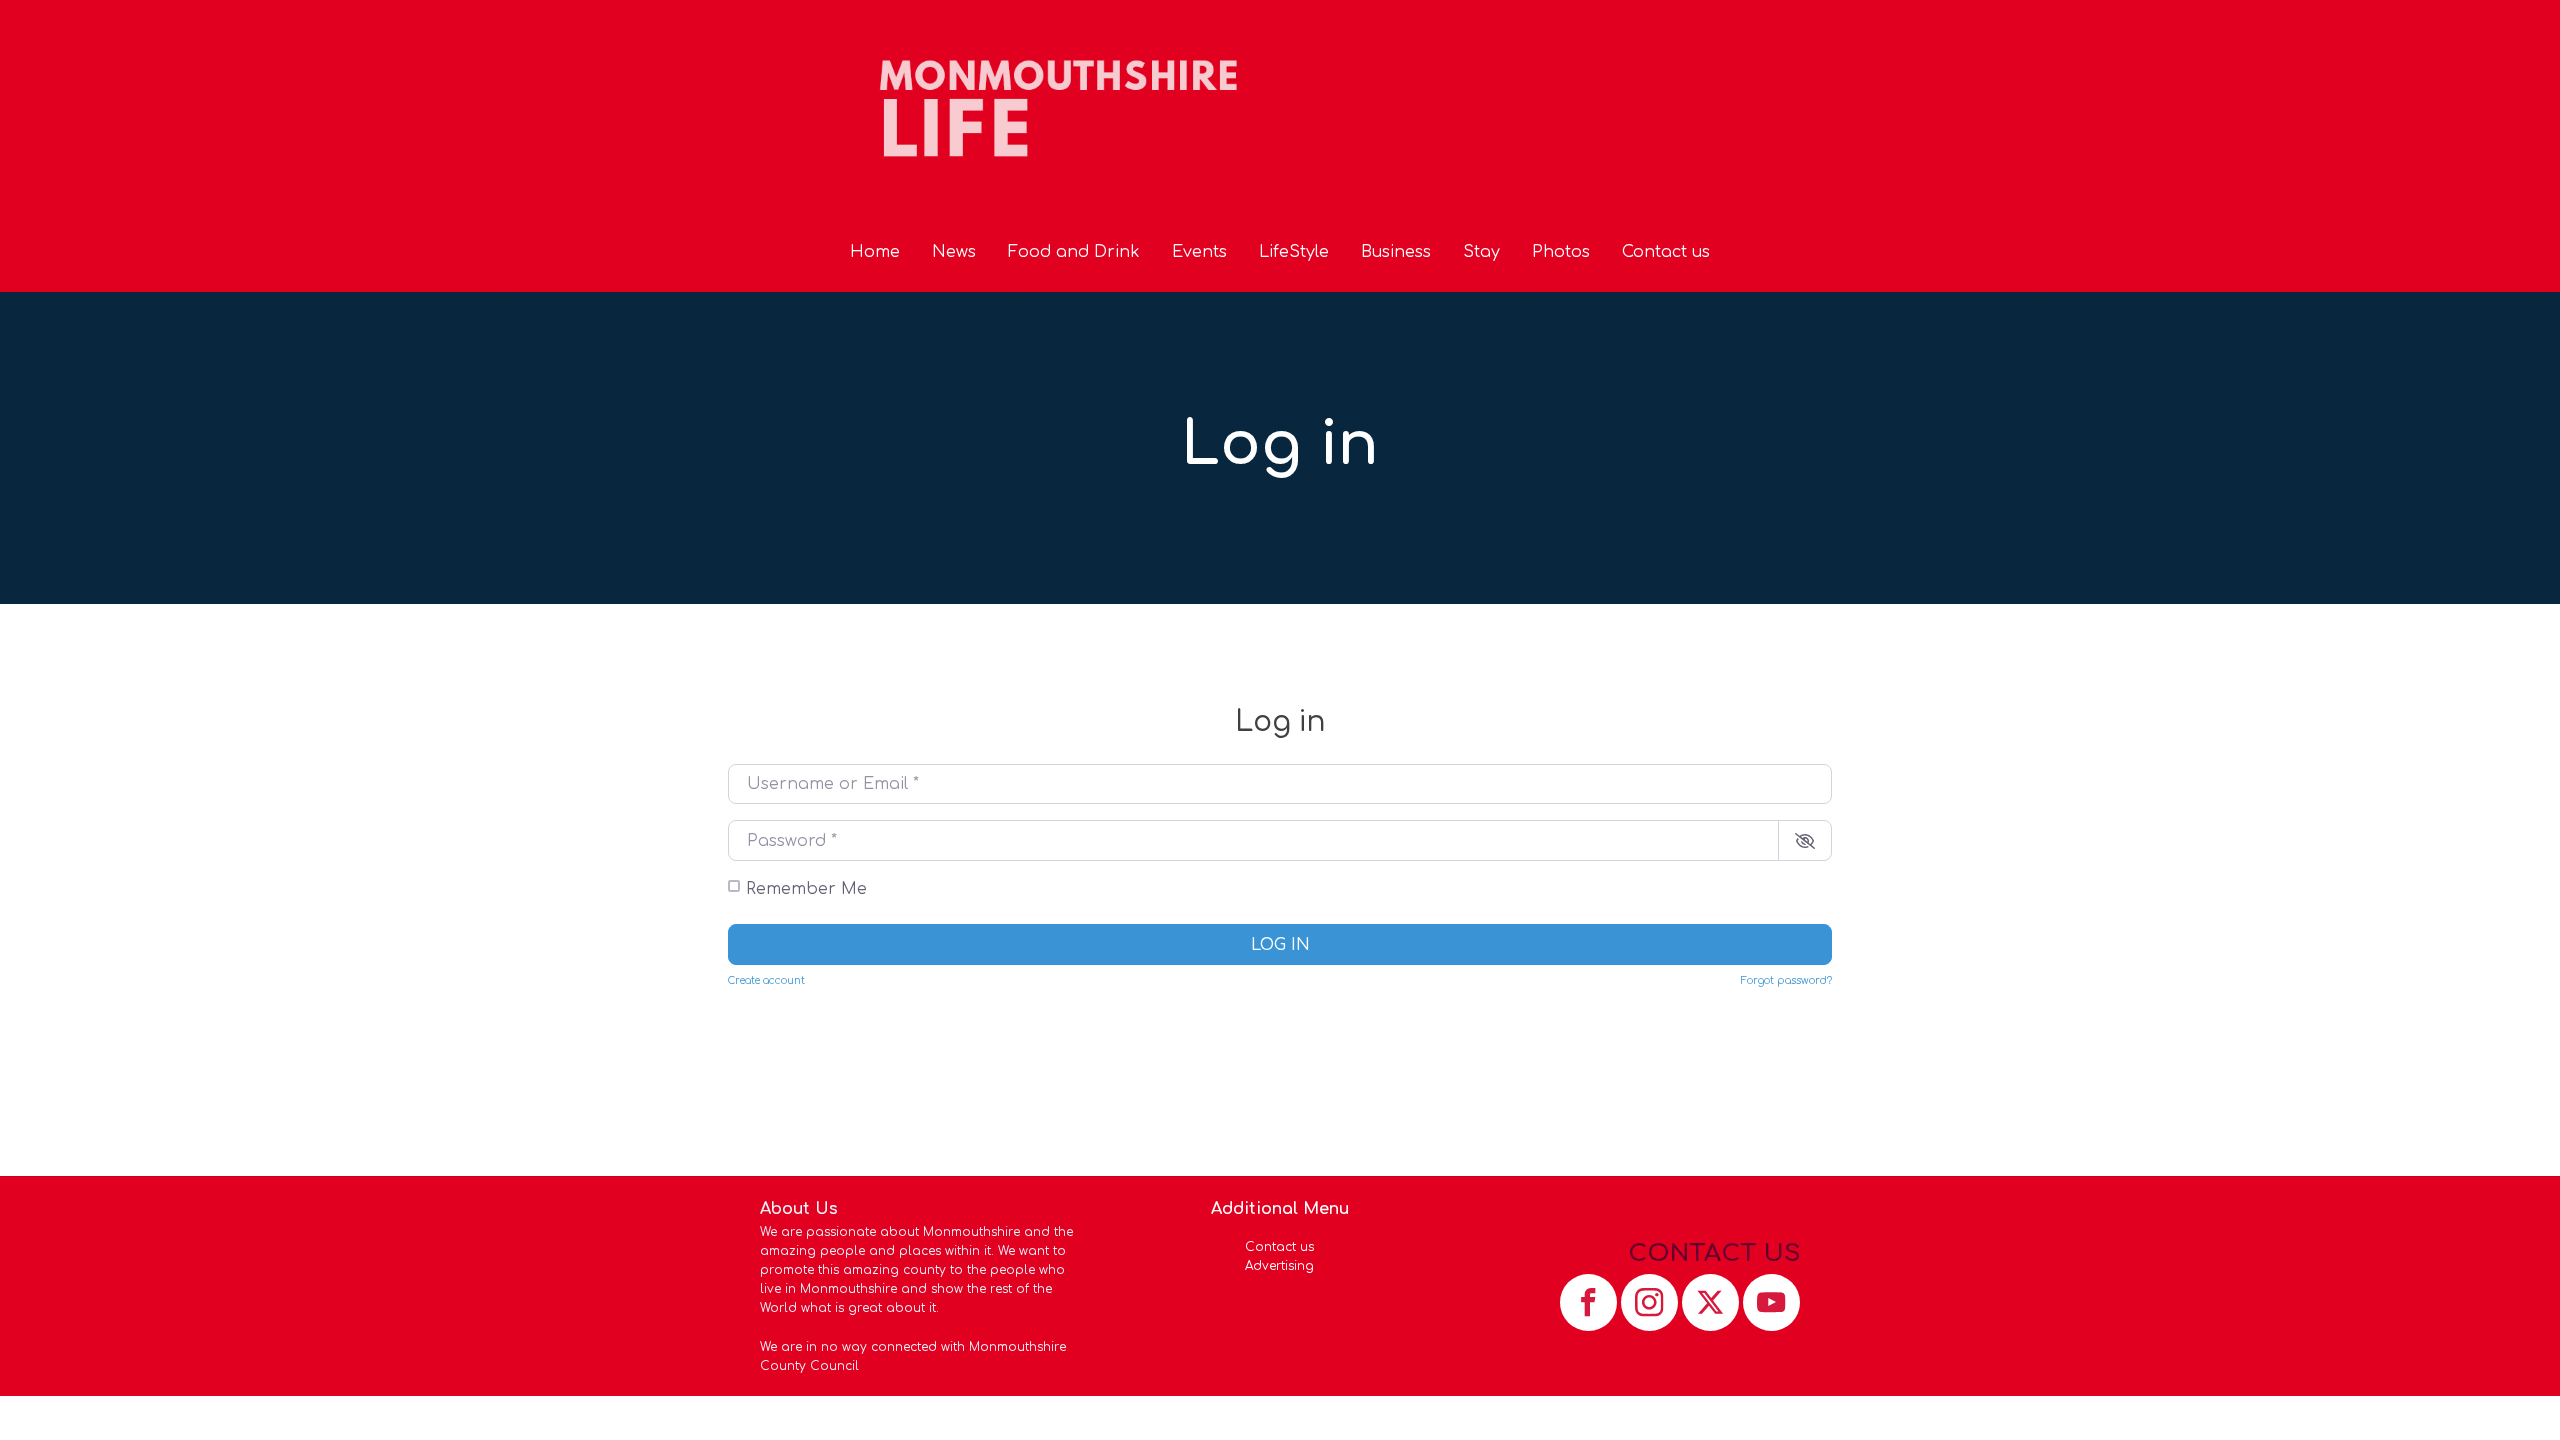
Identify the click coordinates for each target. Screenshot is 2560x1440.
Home (875, 252)
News (954, 252)
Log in (1280, 945)
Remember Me (806, 889)
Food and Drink (1074, 252)
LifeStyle (1294, 252)
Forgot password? (1786, 980)
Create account (766, 980)
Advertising (1279, 1266)
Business (1396, 252)
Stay (1481, 252)
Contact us (1666, 252)
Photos (1561, 252)
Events (1199, 252)
